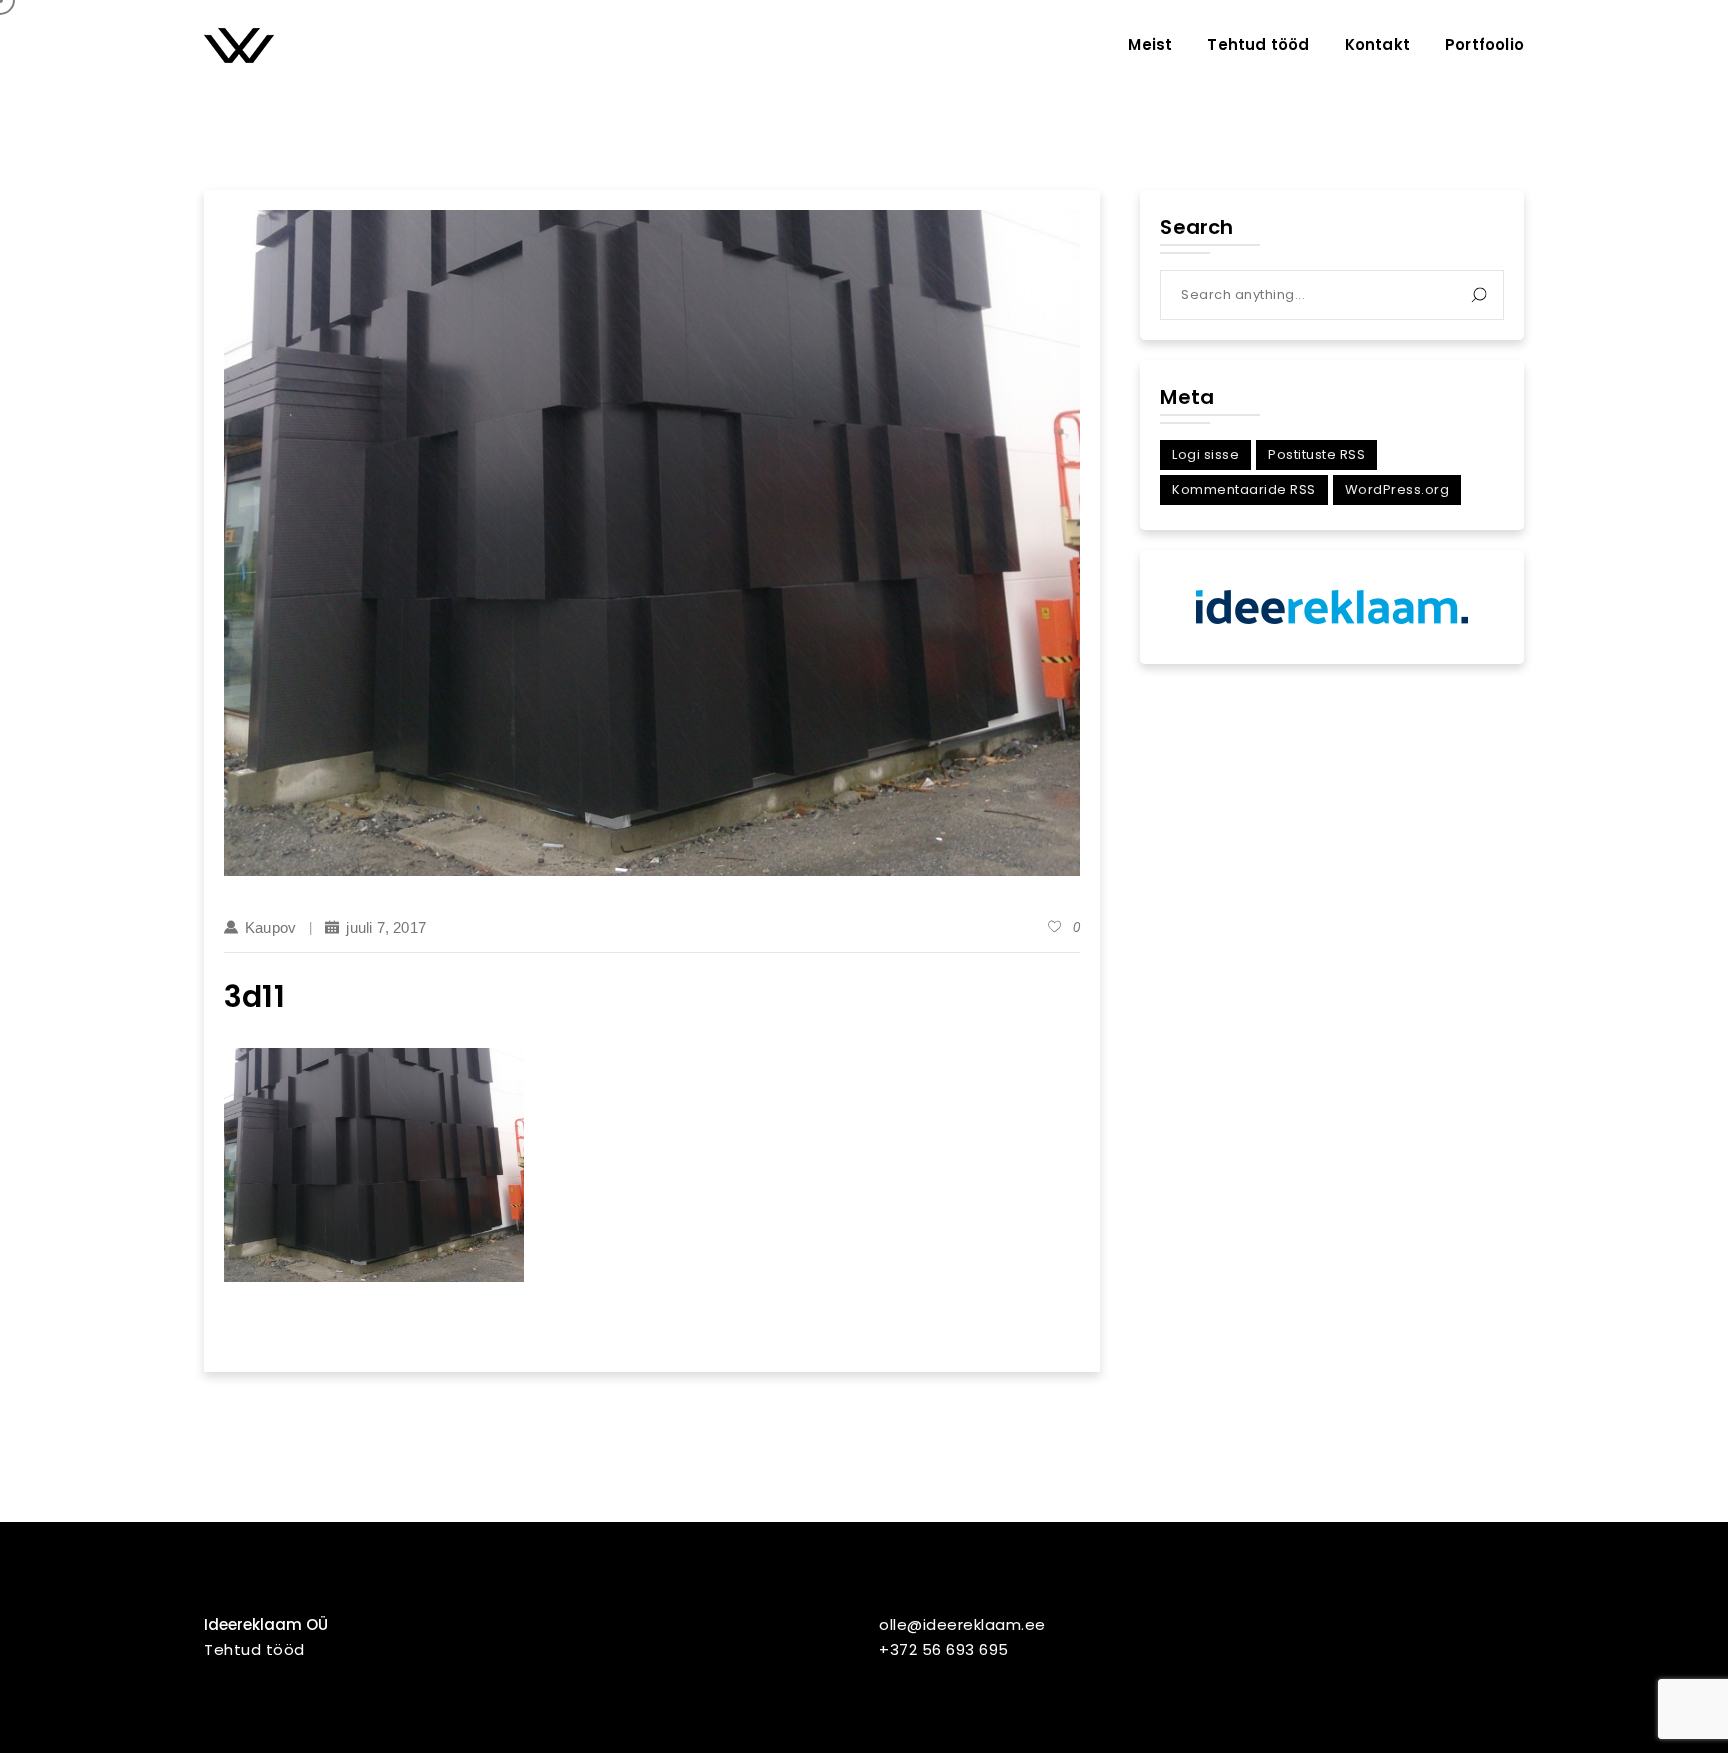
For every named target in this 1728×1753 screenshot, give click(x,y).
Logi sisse (1205, 454)
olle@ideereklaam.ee (962, 1624)
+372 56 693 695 (944, 1649)
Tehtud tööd (254, 1649)
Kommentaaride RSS (1244, 489)
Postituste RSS (1316, 454)
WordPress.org (1397, 489)
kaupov (270, 927)
